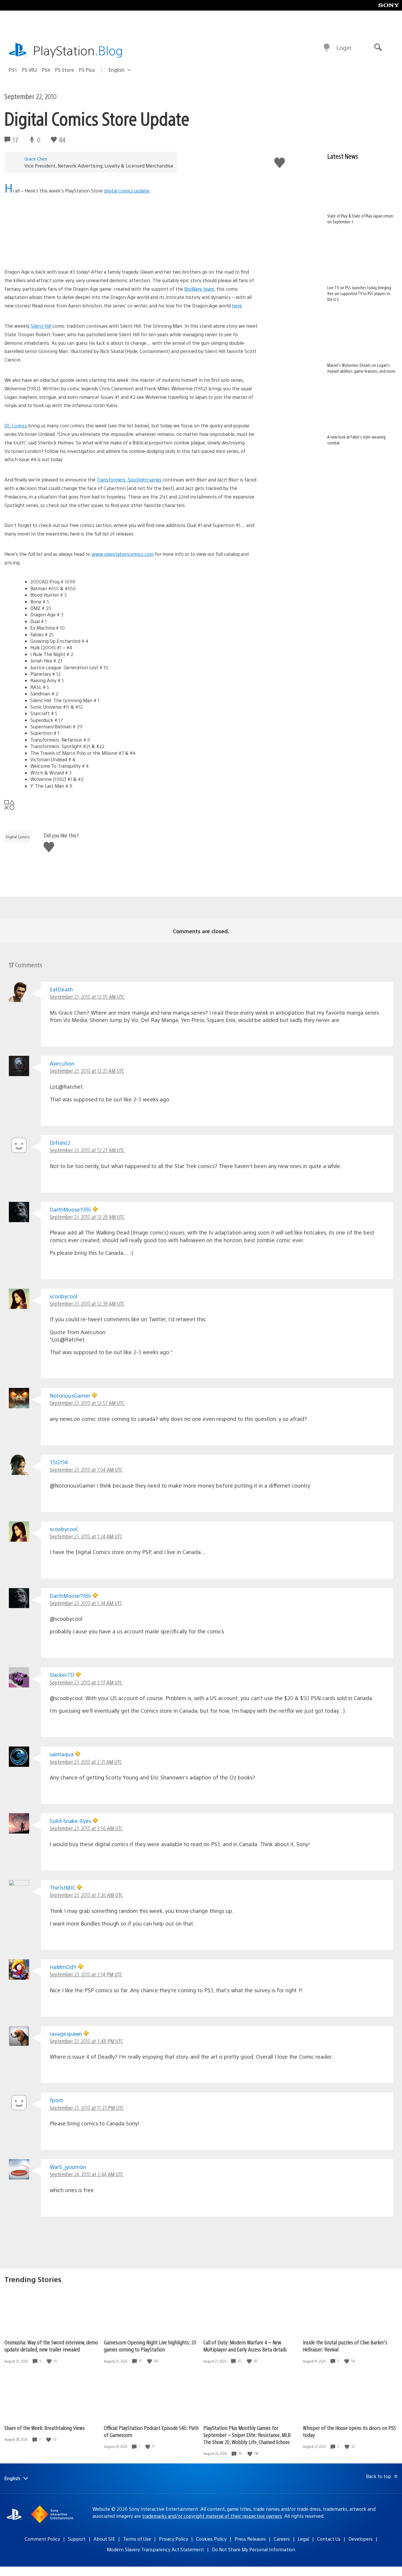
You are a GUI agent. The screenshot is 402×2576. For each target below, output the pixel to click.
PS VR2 (29, 70)
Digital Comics (18, 837)
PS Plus (87, 70)
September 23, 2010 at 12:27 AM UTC (87, 1150)
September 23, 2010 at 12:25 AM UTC (87, 1071)
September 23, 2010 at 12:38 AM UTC (87, 1303)
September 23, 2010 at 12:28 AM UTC (87, 1217)
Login (344, 47)
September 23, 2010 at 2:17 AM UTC (86, 1682)
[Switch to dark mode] (327, 48)
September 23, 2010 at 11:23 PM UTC (87, 2108)
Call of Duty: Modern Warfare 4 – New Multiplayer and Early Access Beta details (245, 2346)
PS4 (46, 70)
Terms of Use (137, 2539)
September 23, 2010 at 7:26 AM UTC (86, 1895)
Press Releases (250, 2539)
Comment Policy (42, 2539)
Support (77, 2539)
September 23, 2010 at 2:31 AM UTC (86, 1762)
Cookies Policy (211, 2539)
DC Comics (16, 425)
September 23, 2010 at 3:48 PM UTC (86, 2041)
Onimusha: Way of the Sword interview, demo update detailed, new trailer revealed (51, 2346)
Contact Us (329, 2539)
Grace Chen (36, 159)
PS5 (13, 70)
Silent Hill (41, 326)
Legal (303, 2539)
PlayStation (78, 50)
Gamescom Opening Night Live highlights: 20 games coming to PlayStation (150, 2346)
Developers (361, 2539)
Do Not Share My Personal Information (254, 2549)
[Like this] (50, 2361)
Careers (282, 2539)
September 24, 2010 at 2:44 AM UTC (87, 2174)
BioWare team (199, 289)
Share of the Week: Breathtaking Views (45, 2428)
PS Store (65, 70)
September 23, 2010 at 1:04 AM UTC (86, 1470)
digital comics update (127, 191)
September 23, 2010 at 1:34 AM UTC (86, 1603)
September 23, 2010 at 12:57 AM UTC (87, 1403)
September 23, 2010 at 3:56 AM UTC (86, 1828)
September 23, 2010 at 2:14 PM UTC (86, 1974)
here (237, 306)
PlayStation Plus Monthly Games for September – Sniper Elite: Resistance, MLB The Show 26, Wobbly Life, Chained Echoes (247, 2435)
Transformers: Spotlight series (129, 480)
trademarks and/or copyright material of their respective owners (212, 2516)
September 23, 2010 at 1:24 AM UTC (86, 1536)
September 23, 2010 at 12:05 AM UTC (87, 997)
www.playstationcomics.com (123, 554)
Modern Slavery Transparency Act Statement (155, 2549)
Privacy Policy (173, 2539)
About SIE (104, 2539)
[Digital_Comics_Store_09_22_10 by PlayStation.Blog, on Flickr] (131, 251)
